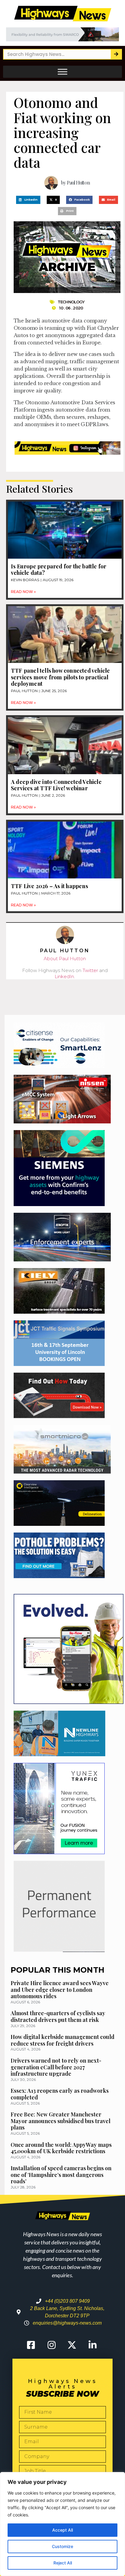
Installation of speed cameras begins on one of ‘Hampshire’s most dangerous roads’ (61, 2175)
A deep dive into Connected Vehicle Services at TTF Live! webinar (56, 785)
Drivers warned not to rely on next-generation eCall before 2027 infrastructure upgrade (56, 2067)
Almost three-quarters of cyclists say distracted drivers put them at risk (58, 2016)
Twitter (90, 970)
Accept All (62, 2530)
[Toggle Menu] (62, 72)
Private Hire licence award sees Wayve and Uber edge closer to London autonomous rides (60, 1990)
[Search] (116, 54)
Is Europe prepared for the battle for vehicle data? (59, 570)
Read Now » (23, 592)
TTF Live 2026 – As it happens (49, 886)
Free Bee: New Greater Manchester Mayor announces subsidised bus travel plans (61, 2121)
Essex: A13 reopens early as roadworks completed (60, 2094)
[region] (62, 2524)
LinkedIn (64, 976)
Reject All (63, 2563)
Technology (71, 302)
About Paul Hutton (65, 959)
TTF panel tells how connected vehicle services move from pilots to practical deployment (60, 677)
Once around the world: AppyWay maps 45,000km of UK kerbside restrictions (61, 2148)
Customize (62, 2546)
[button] (28, 200)
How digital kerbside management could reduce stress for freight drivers (62, 2040)
